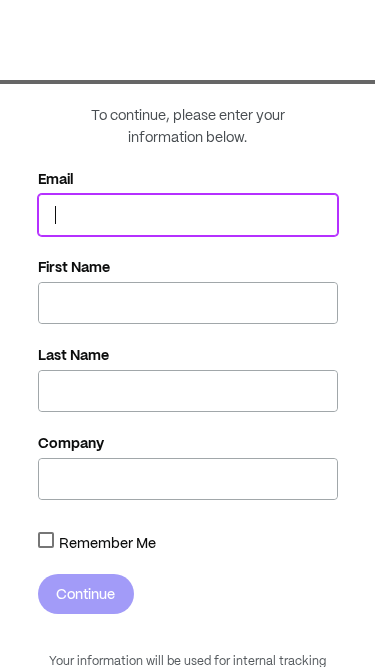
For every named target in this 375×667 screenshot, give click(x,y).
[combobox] (46, 540)
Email (56, 179)
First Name (74, 267)
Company (71, 443)
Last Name (73, 355)
